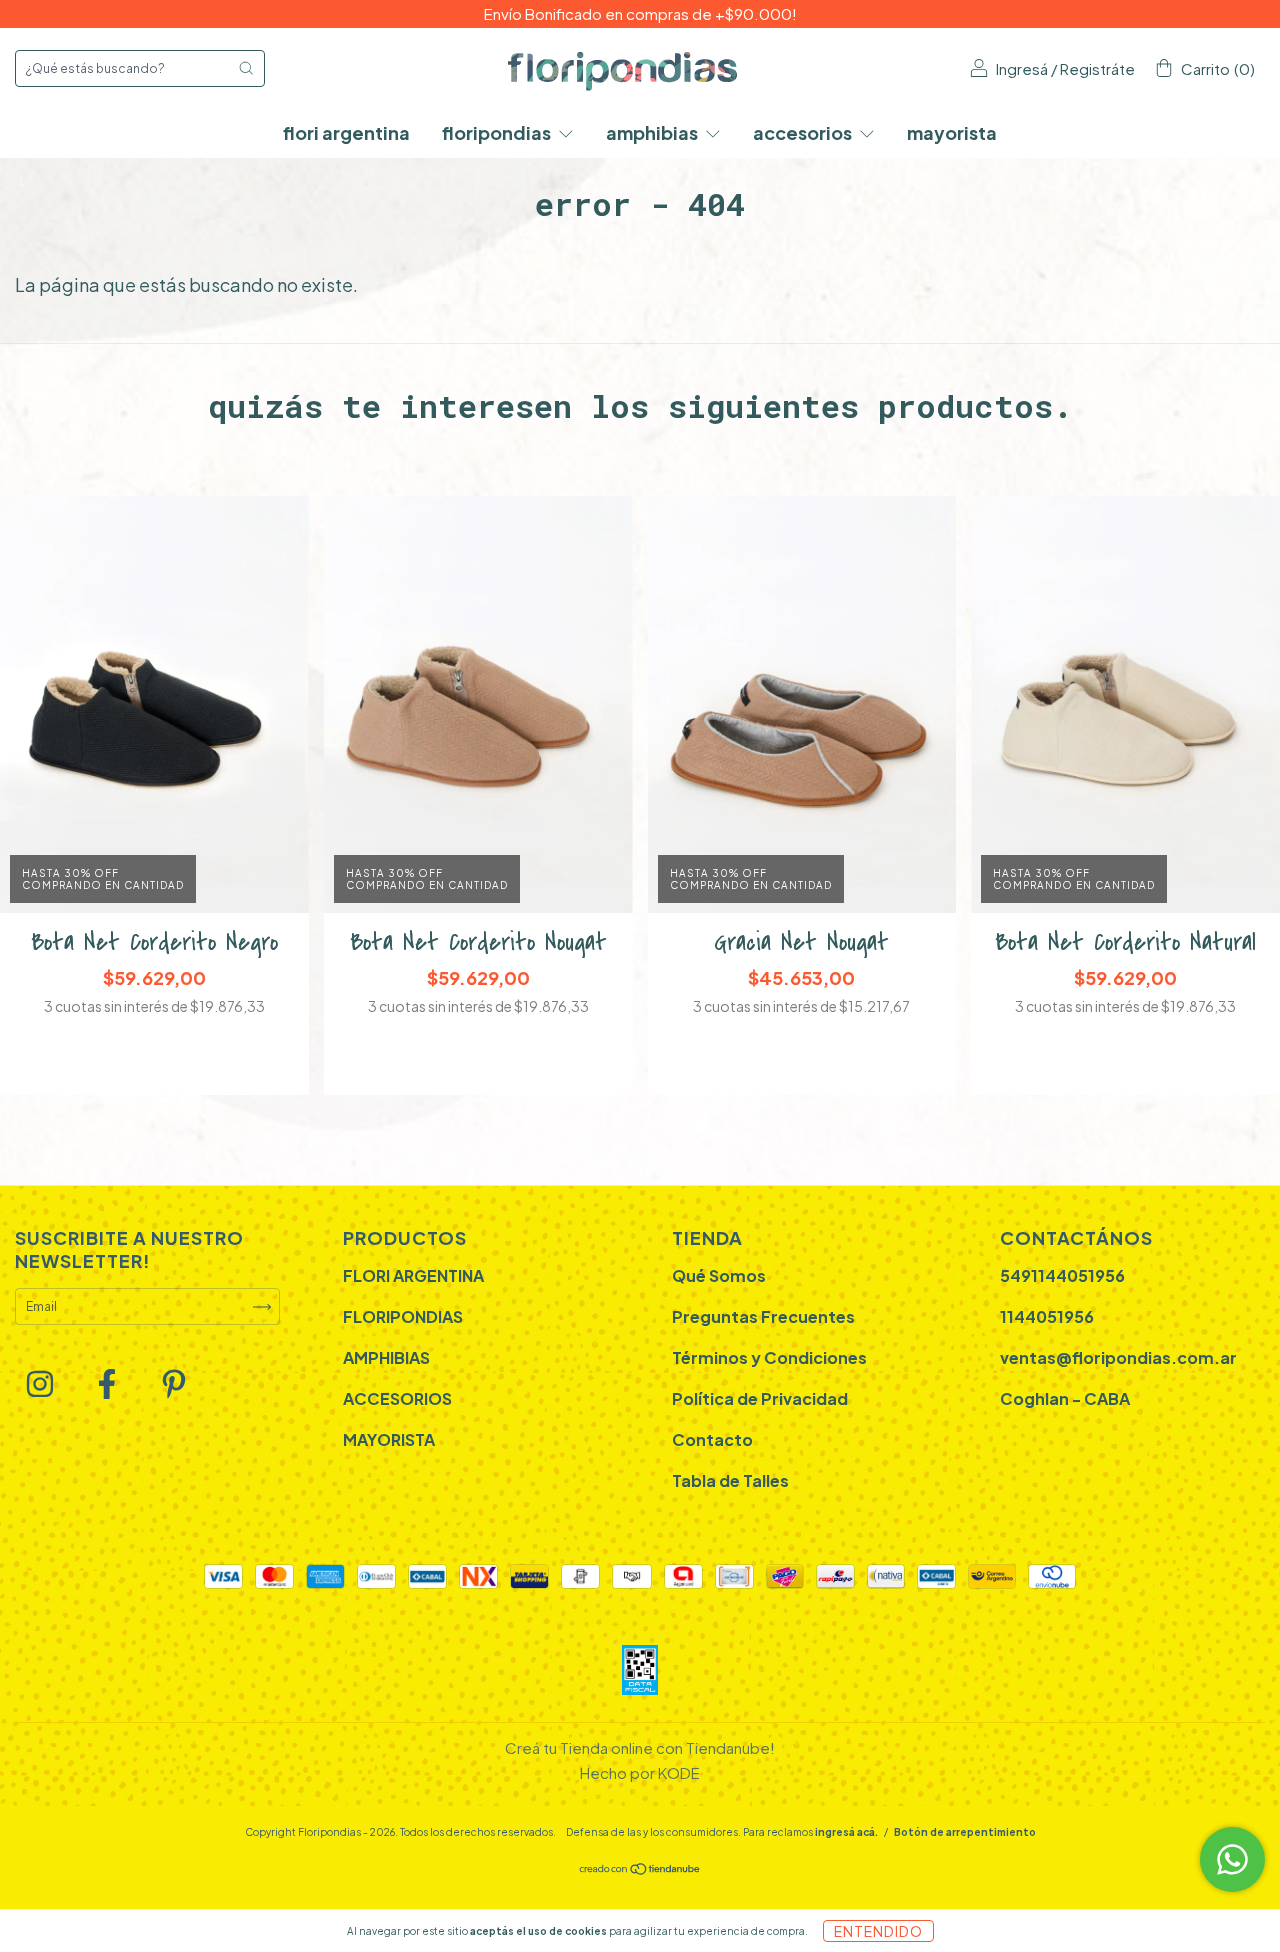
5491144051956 (1062, 1275)
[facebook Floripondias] (108, 1388)
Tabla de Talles (730, 1480)
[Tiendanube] (640, 1871)
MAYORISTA (952, 132)
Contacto (712, 1439)
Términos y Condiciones (769, 1357)
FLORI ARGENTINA (346, 132)
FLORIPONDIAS (498, 132)
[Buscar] (246, 68)
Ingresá (1022, 68)
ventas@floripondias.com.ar (1118, 1357)
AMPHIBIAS (653, 132)
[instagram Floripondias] (41, 1388)
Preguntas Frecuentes (763, 1316)
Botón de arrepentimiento (965, 1832)
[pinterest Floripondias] (174, 1388)
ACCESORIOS (804, 132)
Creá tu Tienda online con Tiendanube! (640, 1747)
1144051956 (1047, 1316)
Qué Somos (719, 1275)
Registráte (1097, 68)
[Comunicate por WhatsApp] (1232, 1859)
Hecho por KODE (640, 1772)
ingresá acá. (846, 1832)
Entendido (878, 1931)
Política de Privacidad (760, 1398)
